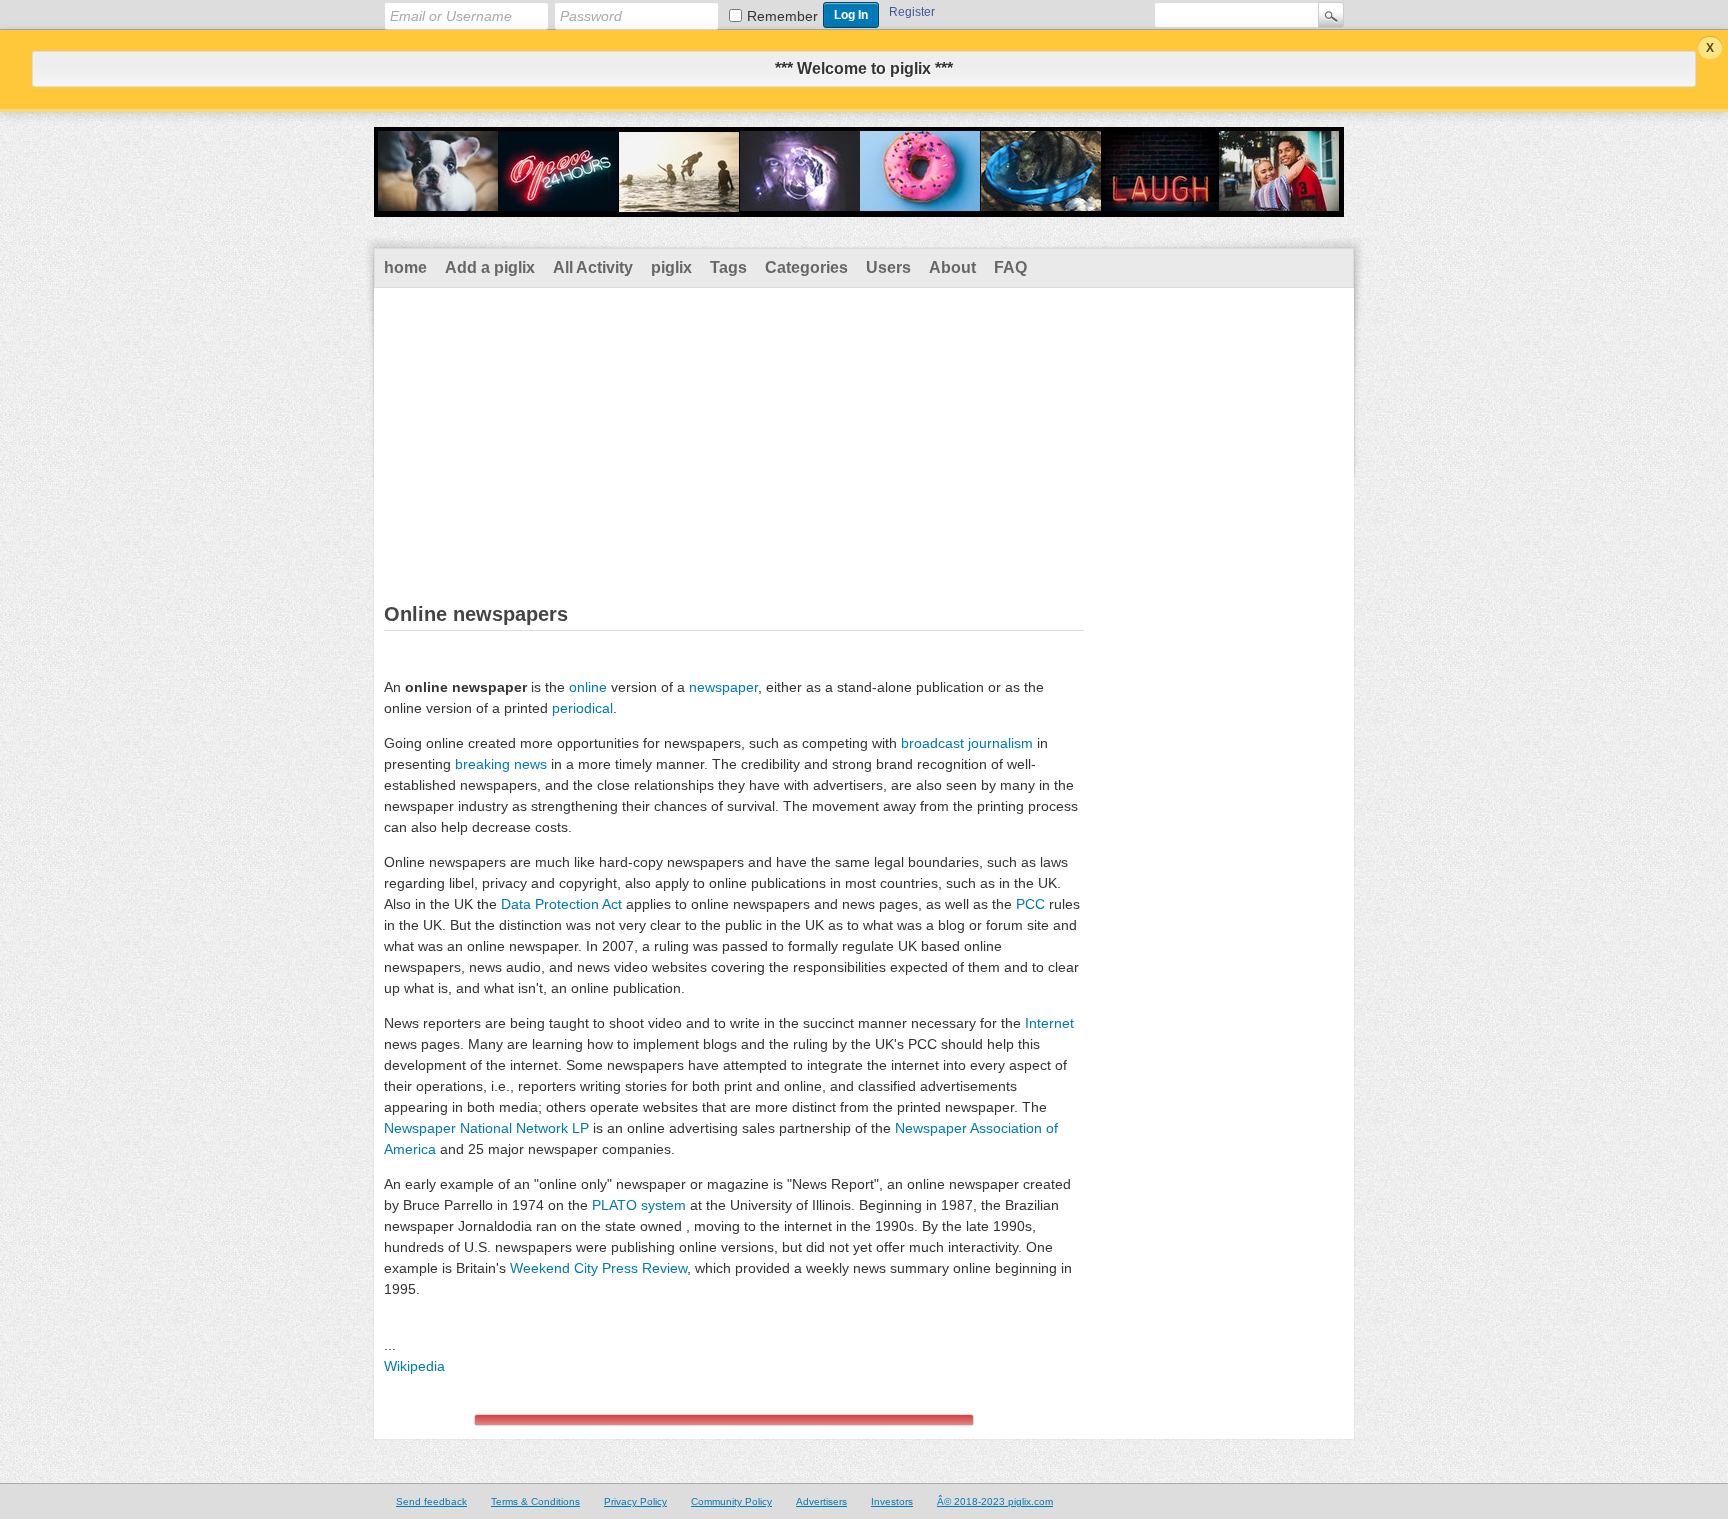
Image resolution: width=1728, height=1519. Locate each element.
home (405, 267)
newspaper (723, 687)
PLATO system (639, 1205)
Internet (1049, 1023)
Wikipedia (414, 1366)
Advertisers (821, 1501)
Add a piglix (490, 267)
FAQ (1010, 267)
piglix (671, 267)
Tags (728, 267)
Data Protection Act (561, 904)
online (588, 687)
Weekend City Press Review (598, 1268)
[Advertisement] (864, 438)
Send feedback (431, 1501)
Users (888, 267)
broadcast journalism (967, 743)
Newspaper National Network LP (486, 1128)
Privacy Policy (635, 1501)
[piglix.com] (859, 204)
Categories (806, 267)
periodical (582, 708)
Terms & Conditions (535, 1501)
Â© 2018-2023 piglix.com (995, 1501)
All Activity (593, 267)
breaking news (501, 764)
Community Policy (731, 1501)
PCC (1030, 904)
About (952, 267)
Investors (892, 1501)
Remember (782, 16)
